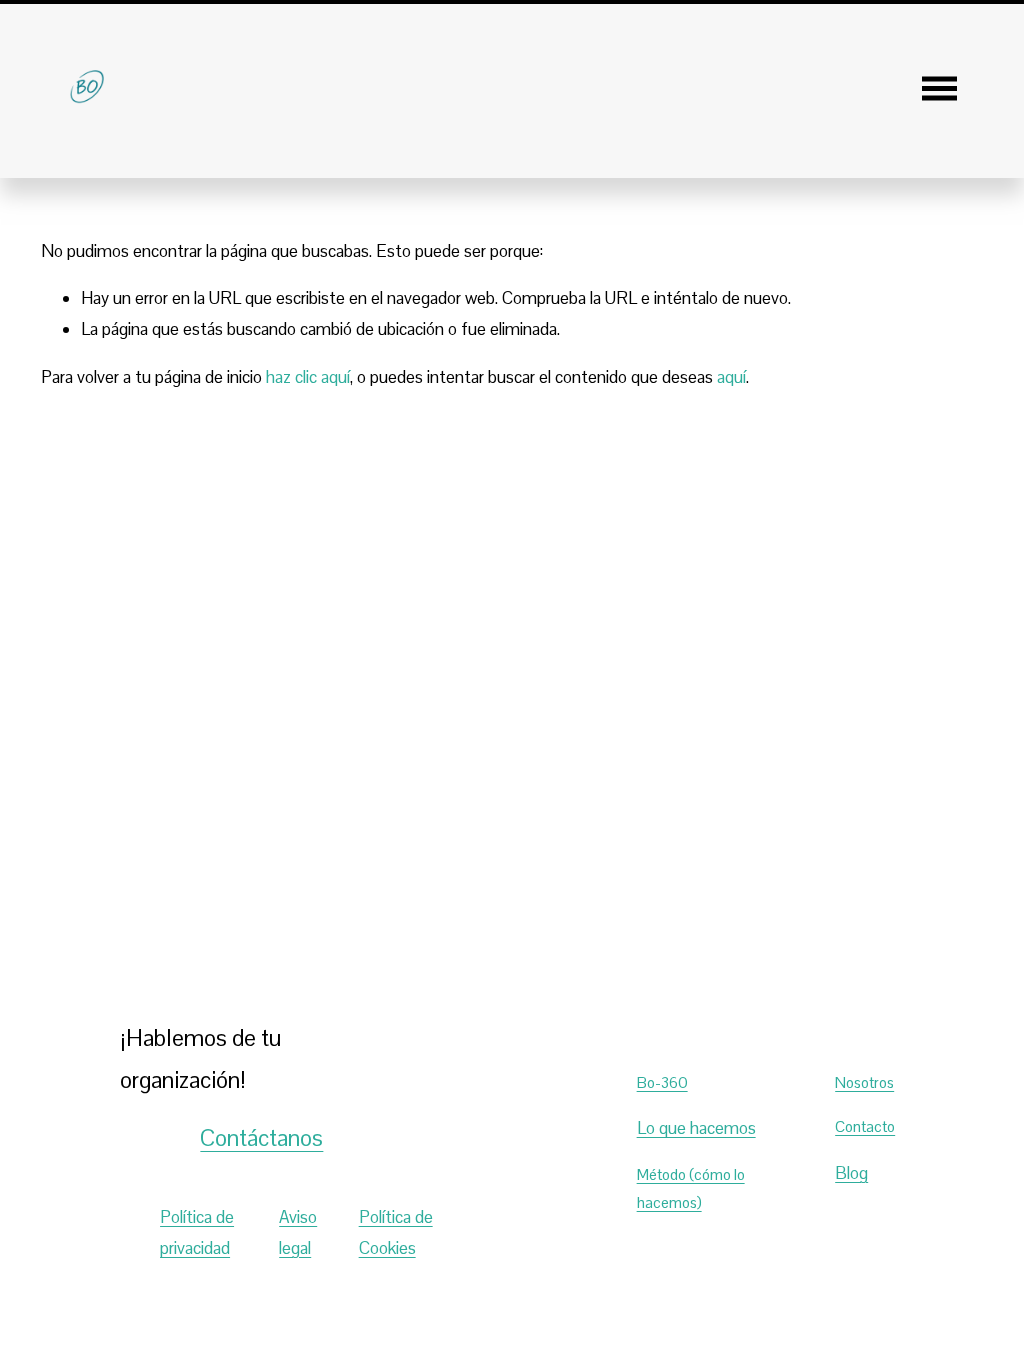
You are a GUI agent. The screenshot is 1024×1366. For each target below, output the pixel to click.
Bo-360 (662, 1082)
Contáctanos (261, 1138)
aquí (731, 377)
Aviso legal (298, 1232)
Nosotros (864, 1082)
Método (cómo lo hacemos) (691, 1188)
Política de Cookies (396, 1232)
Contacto (865, 1126)
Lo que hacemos (696, 1128)
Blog (851, 1173)
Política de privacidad (197, 1232)
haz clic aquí (308, 377)
